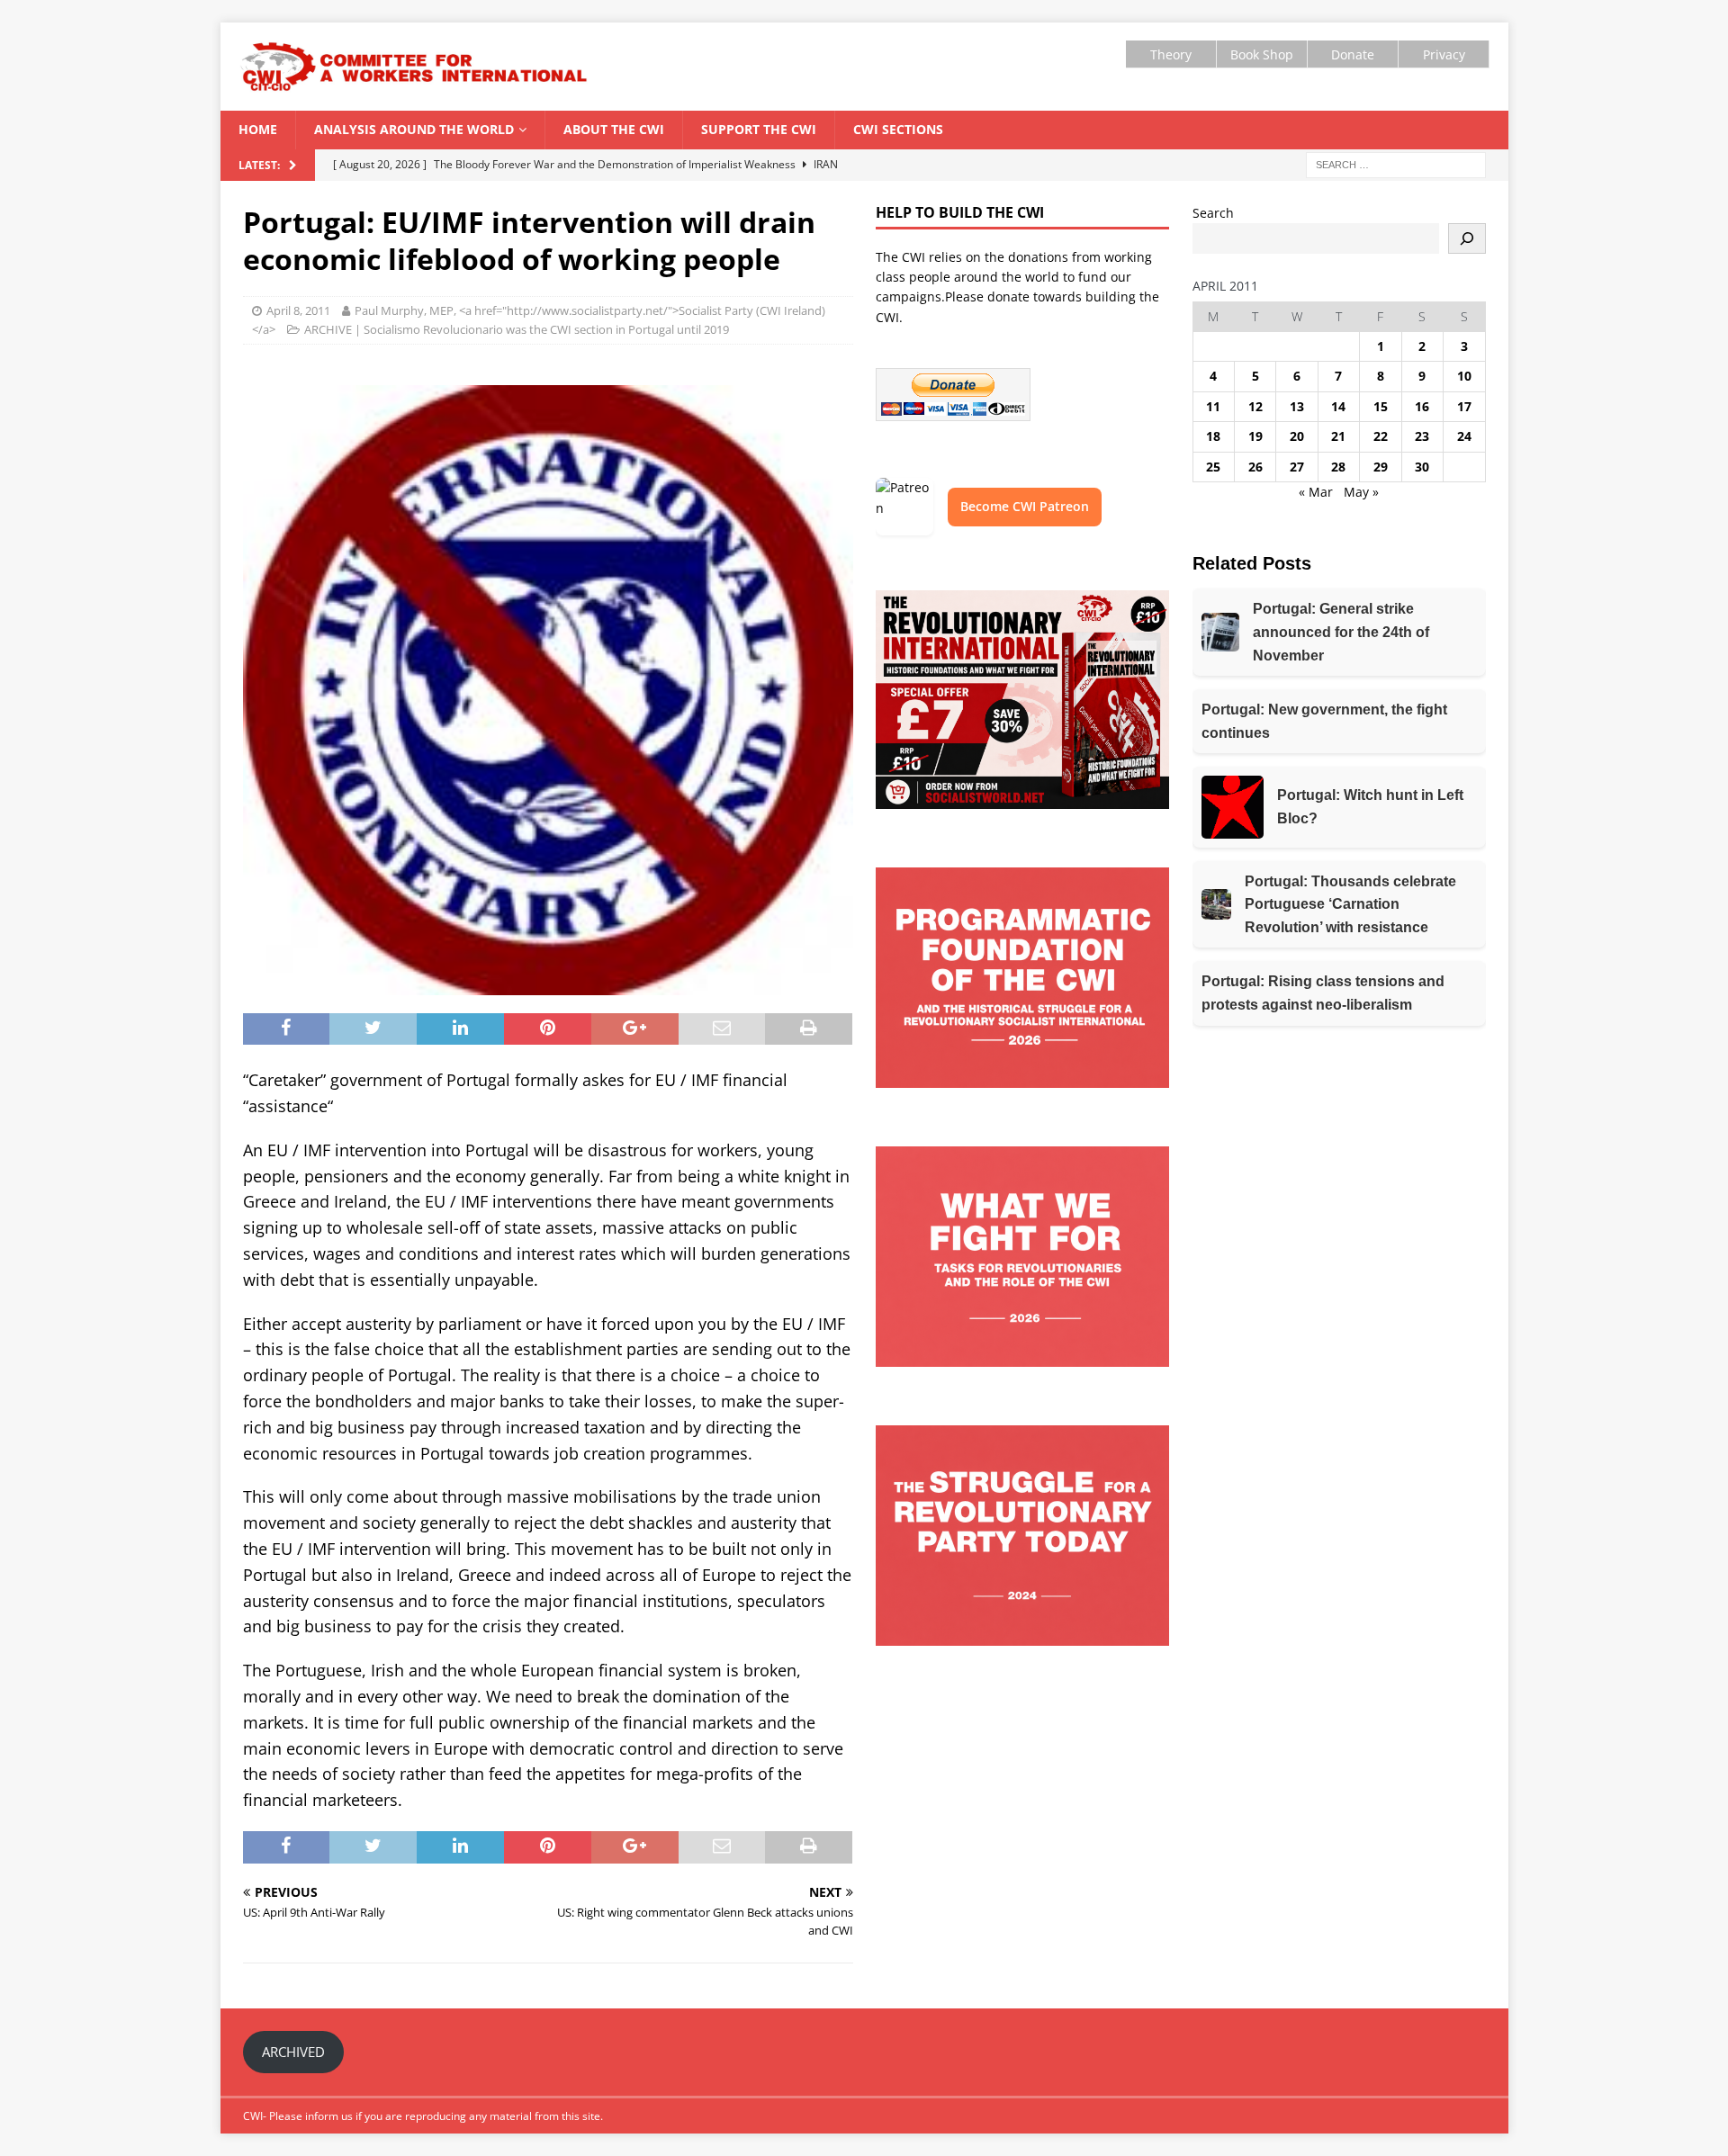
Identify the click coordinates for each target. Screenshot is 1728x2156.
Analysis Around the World (414, 129)
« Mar (1316, 492)
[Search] (1467, 238)
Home (258, 129)
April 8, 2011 (298, 310)
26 (1255, 467)
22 (1381, 436)
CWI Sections (898, 129)
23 (1422, 436)
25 (1213, 467)
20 (1297, 436)
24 (1464, 436)
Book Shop (1262, 54)
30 (1422, 467)
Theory (1171, 54)
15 (1381, 406)
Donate (1353, 54)
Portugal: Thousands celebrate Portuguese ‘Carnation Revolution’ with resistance (1350, 904)
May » (1361, 492)
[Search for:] (1396, 163)
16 (1422, 406)
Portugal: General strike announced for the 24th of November (1341, 632)
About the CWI (614, 129)
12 (1255, 406)
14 (1338, 406)
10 (1464, 376)
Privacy (1444, 54)
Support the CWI (759, 129)
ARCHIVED (293, 2052)
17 (1464, 406)
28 (1338, 467)
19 (1255, 436)
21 (1338, 436)
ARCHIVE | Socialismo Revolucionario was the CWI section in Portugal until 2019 (517, 329)
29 (1381, 467)
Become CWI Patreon (1025, 506)
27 (1297, 467)
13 (1297, 406)
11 (1213, 406)
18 (1213, 436)
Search (1213, 213)
